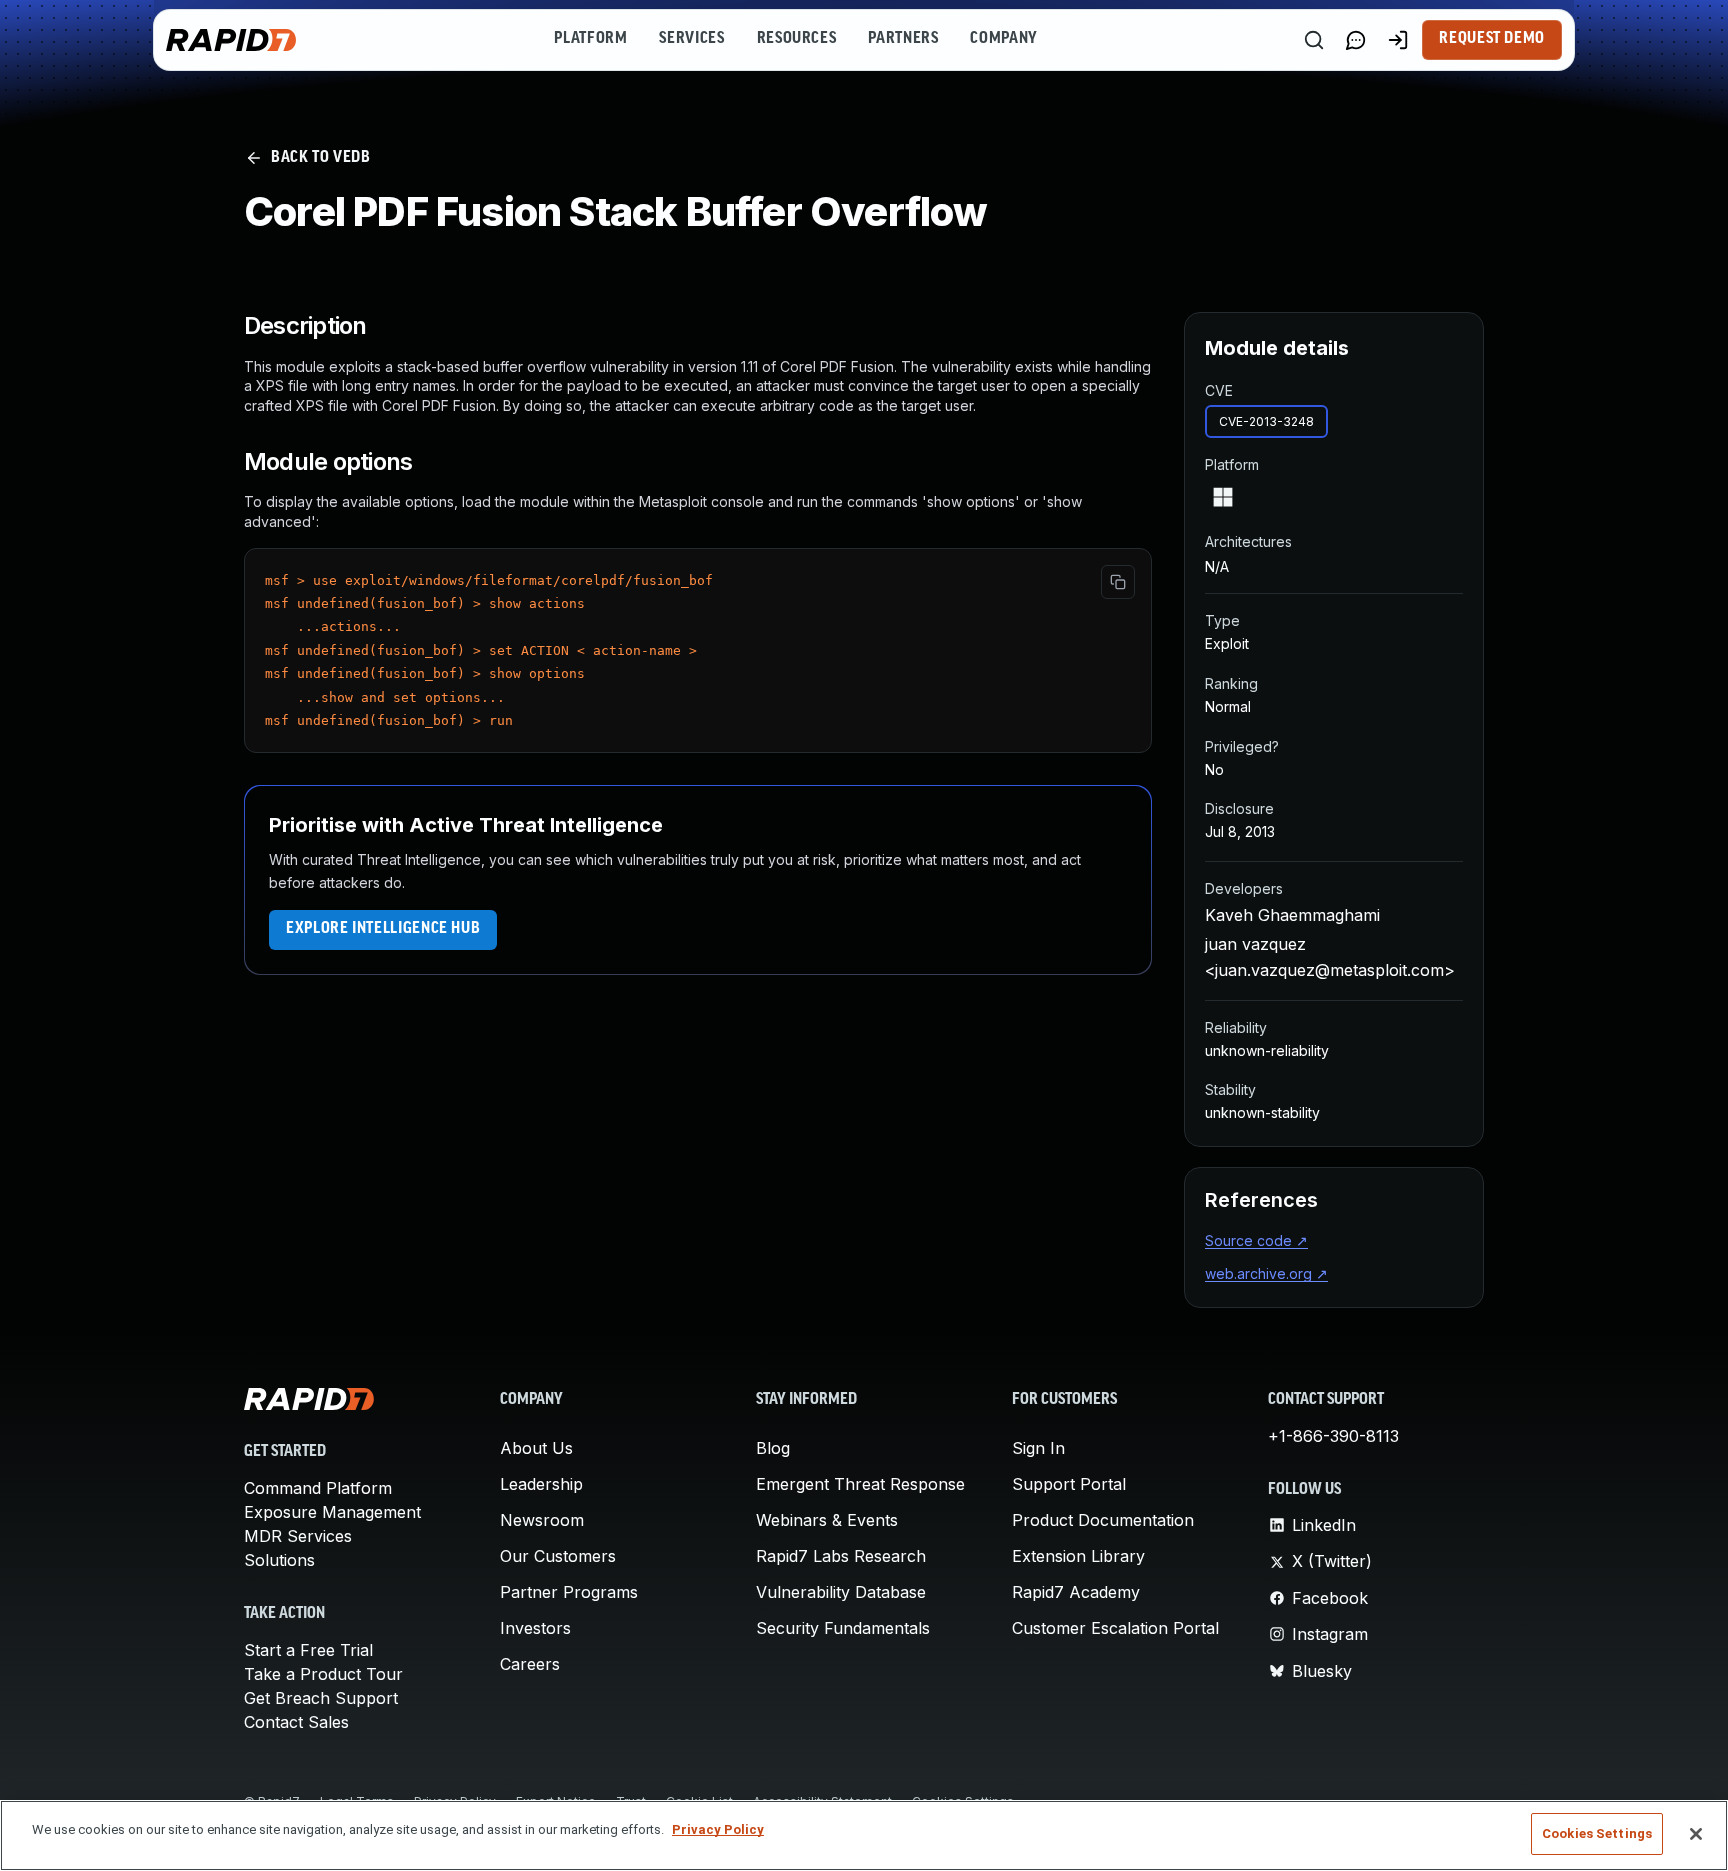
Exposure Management (332, 1512)
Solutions (279, 1560)
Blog (773, 1448)
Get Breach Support (321, 1698)
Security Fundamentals (843, 1628)
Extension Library (1078, 1556)
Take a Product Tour (323, 1674)
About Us (536, 1448)
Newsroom (542, 1520)
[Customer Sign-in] (1398, 40)
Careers (530, 1664)
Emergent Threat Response (860, 1484)
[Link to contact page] (1356, 40)
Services (691, 39)
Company (1003, 39)
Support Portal (1069, 1484)
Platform (590, 39)
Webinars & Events (827, 1520)
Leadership (541, 1484)
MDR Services (298, 1536)
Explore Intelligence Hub (383, 929)
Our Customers (558, 1556)
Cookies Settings (1597, 1833)
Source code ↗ (1256, 1240)
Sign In (1038, 1448)
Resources (797, 39)
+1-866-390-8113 (1333, 1436)
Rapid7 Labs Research (841, 1556)
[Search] (1314, 40)
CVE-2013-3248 (1266, 421)
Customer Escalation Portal (1115, 1628)
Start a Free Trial (308, 1650)
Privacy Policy (718, 1829)
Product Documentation (1103, 1520)
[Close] (1696, 1834)
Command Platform (318, 1488)
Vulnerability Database (841, 1592)
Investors (535, 1628)
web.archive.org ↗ (1266, 1273)
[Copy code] (1118, 582)
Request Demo (1492, 39)
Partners (903, 39)
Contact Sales (296, 1722)
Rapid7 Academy (1076, 1592)
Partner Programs (569, 1592)
